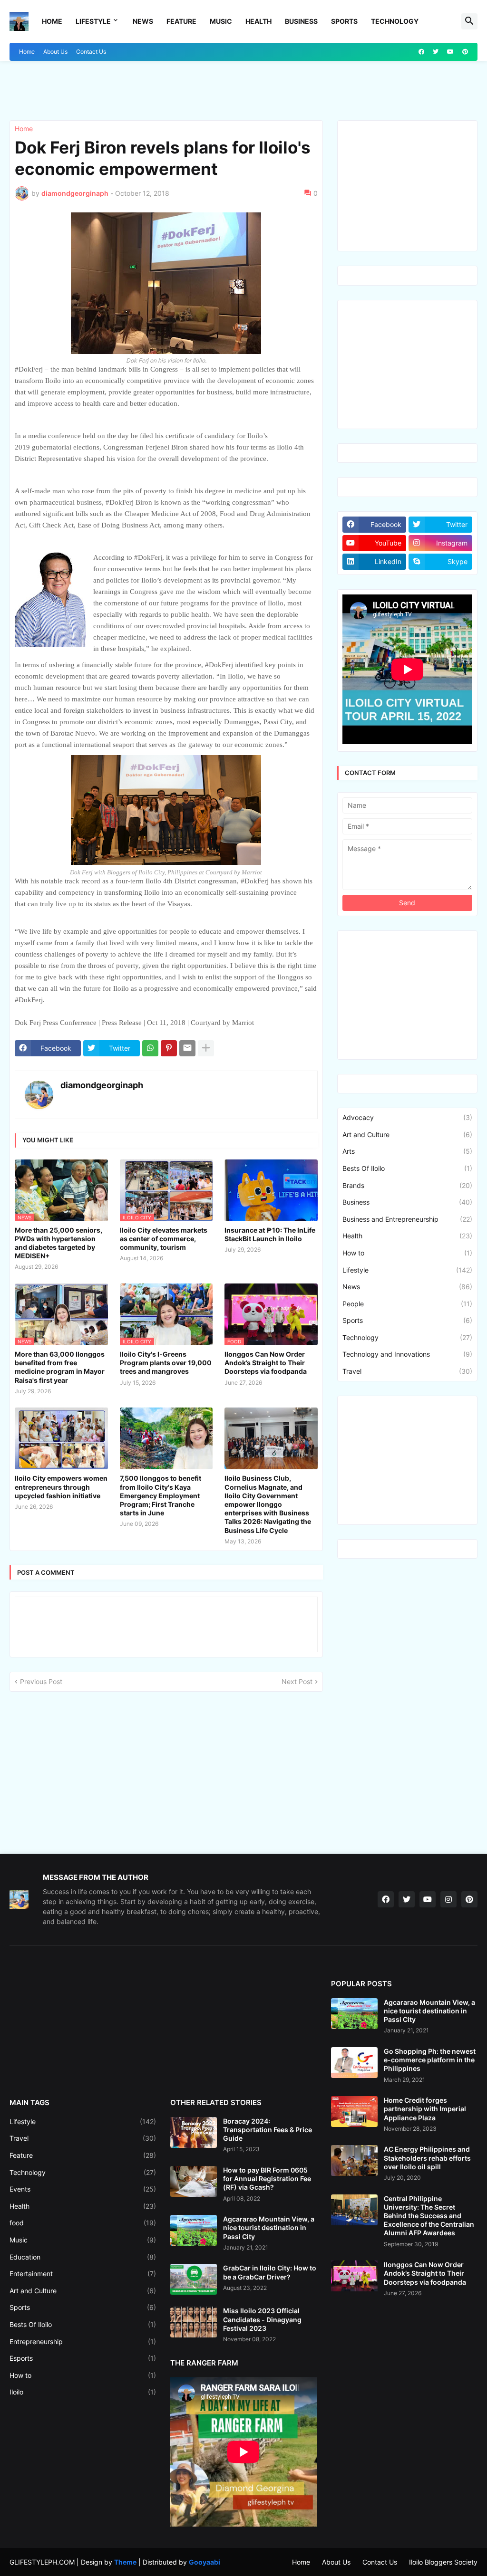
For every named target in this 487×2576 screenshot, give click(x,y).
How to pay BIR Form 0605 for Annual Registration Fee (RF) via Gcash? (267, 2179)
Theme (125, 2562)
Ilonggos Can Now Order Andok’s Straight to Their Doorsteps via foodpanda (266, 1363)
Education (83, 2257)
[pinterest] (465, 52)
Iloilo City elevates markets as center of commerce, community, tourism (164, 1239)
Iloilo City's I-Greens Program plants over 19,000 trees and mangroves (166, 1363)
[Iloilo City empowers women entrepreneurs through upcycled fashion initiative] (61, 1438)
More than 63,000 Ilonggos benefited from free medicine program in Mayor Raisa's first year (60, 1367)
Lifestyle (93, 21)
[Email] (187, 1048)
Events (83, 2189)
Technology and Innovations (407, 1354)
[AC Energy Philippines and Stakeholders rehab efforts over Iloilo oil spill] (354, 2160)
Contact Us (91, 52)
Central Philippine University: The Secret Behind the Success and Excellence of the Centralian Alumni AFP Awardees (429, 2216)
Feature (181, 21)
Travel (407, 1371)
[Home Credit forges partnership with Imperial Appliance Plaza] (354, 2112)
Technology (395, 21)
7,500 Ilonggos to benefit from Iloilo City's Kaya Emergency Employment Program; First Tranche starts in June (161, 1495)
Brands (407, 1185)
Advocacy (407, 1117)
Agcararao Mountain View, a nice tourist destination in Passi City (269, 2227)
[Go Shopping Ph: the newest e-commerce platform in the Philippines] (354, 2063)
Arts (407, 1151)
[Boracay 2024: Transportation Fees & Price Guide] (194, 2132)
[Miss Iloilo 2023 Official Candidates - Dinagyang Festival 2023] (194, 2322)
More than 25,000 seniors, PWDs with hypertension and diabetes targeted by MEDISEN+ (58, 1243)
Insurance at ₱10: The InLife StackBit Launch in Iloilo (270, 1234)
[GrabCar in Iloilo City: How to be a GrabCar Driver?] (194, 2279)
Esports (83, 2358)
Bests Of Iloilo (407, 1168)
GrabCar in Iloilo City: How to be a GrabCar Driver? (270, 2272)
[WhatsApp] (150, 1048)
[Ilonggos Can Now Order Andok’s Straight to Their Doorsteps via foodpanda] (354, 2276)
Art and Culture (407, 1135)
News (143, 21)
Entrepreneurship (83, 2341)
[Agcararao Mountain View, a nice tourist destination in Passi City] (194, 2230)
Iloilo (83, 2392)
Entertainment (83, 2274)
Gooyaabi (205, 2562)
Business (301, 21)
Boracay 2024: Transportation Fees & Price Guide (268, 2130)
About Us (55, 52)
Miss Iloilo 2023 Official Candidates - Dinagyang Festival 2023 (262, 2319)
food (83, 2223)
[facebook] (421, 52)
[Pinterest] (169, 1048)
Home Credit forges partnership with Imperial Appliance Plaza (425, 2109)
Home (52, 21)
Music (221, 21)
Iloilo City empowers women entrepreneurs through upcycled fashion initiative (61, 1487)
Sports (344, 21)
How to (407, 1253)
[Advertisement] (65, 89)
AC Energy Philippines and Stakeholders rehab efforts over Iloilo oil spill (427, 2158)
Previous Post (41, 1681)
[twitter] (436, 52)
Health (258, 21)
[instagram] (448, 1899)
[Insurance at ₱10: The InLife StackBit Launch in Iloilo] (271, 1190)
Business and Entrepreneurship (407, 1219)
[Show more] (206, 1048)
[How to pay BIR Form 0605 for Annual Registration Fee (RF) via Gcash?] (194, 2181)
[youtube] (450, 52)
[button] (469, 21)
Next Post (297, 1681)
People (407, 1304)
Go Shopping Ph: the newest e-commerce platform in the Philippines (430, 2060)
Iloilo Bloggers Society (443, 2562)
